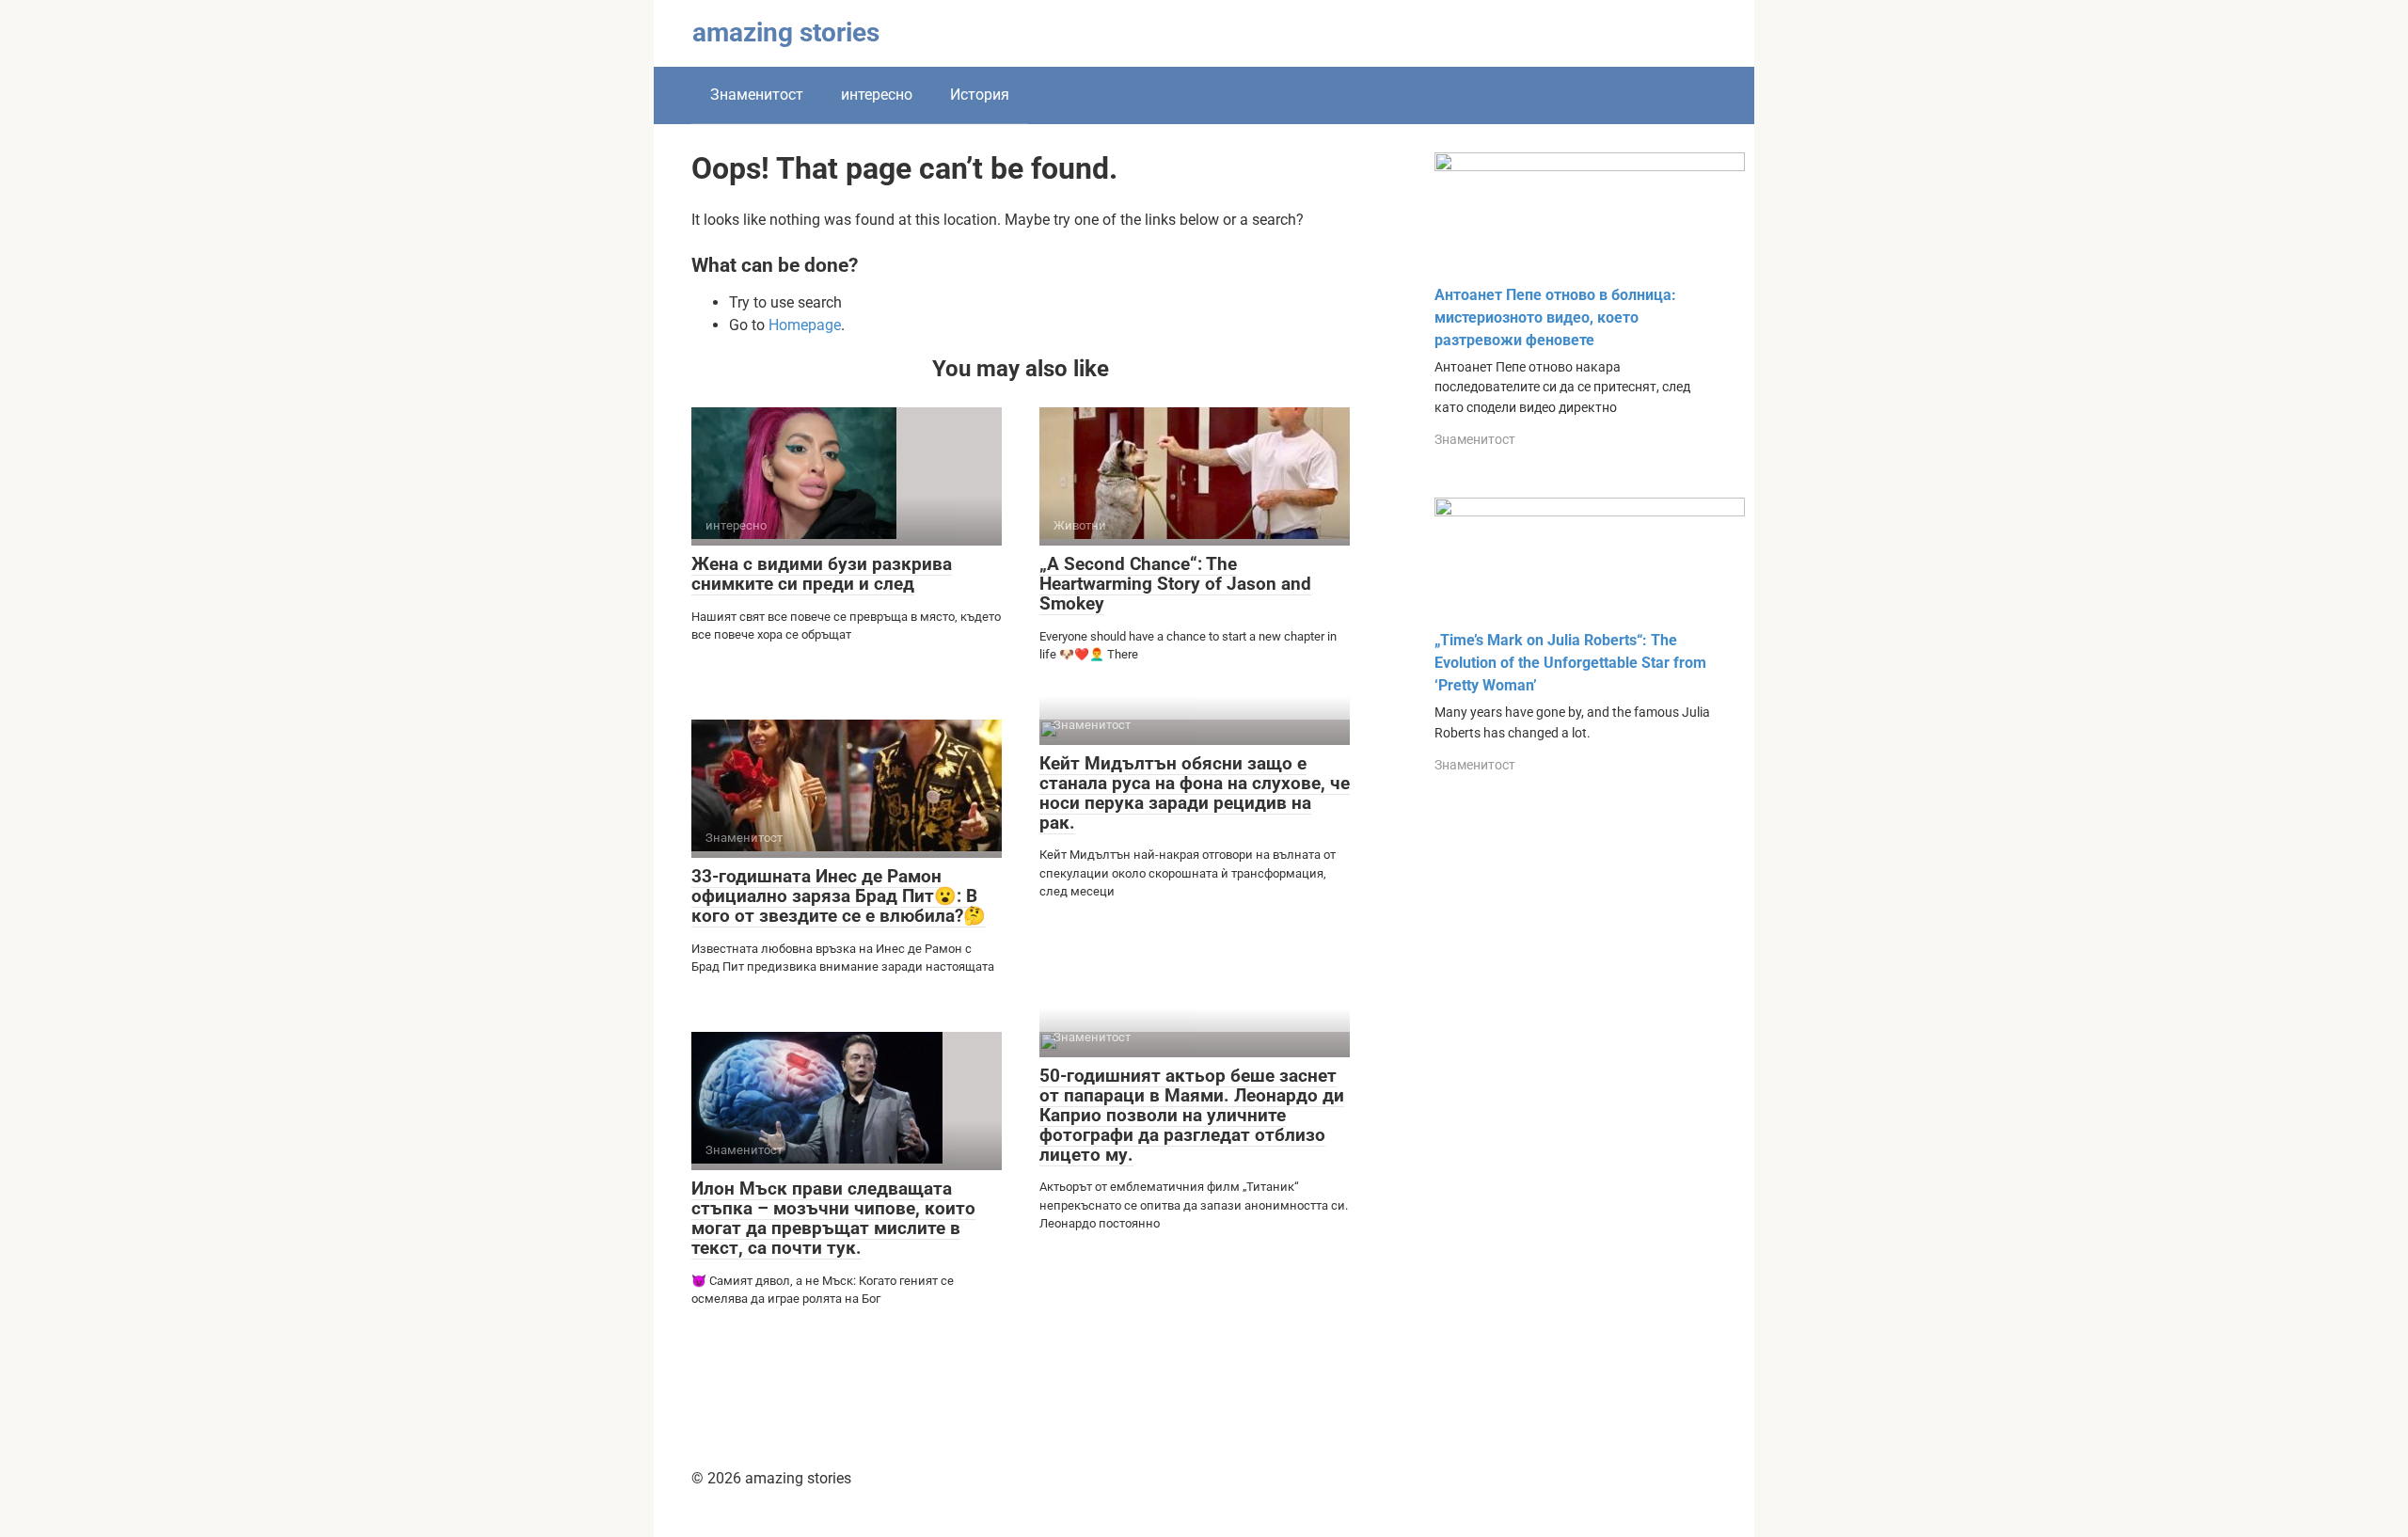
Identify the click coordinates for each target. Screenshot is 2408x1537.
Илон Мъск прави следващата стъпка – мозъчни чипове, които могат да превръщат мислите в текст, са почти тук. (833, 1218)
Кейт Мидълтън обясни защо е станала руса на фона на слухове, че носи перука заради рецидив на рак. (1195, 793)
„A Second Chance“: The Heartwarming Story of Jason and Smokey (1175, 584)
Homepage (805, 325)
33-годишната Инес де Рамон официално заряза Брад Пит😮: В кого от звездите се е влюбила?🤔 (839, 896)
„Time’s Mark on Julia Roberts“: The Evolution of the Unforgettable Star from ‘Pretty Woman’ (1570, 663)
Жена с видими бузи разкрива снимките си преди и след (822, 574)
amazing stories (786, 32)
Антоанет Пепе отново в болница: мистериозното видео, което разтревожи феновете (1555, 317)
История (980, 95)
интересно (877, 95)
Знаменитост (757, 95)
